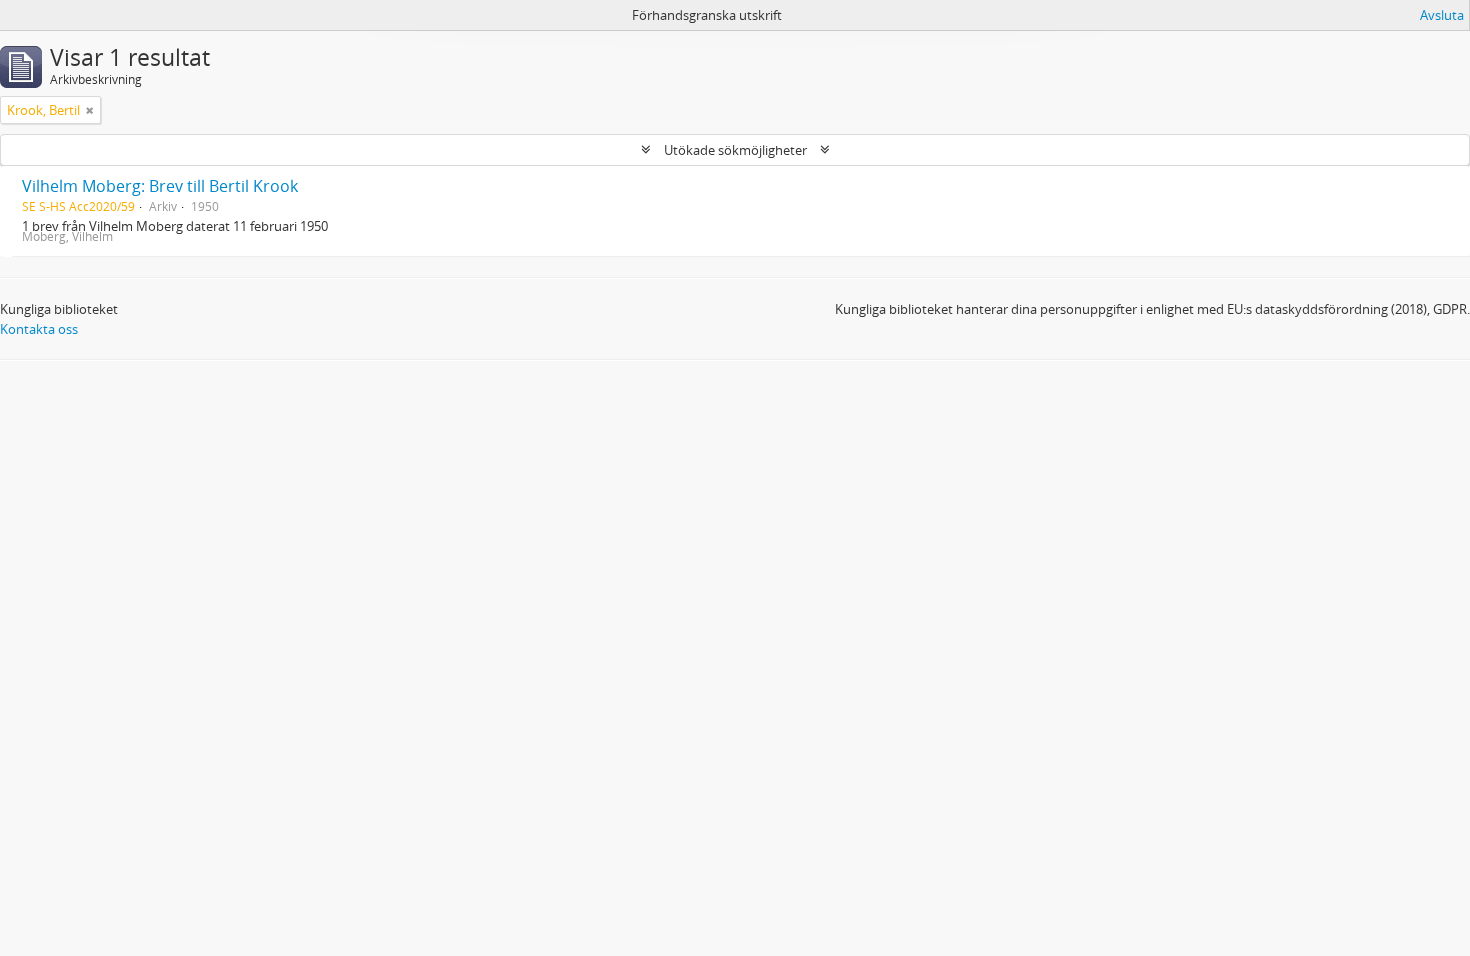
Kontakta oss (39, 329)
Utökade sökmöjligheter (735, 150)
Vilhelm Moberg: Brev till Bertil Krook (160, 186)
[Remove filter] (90, 110)
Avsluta (1442, 15)
